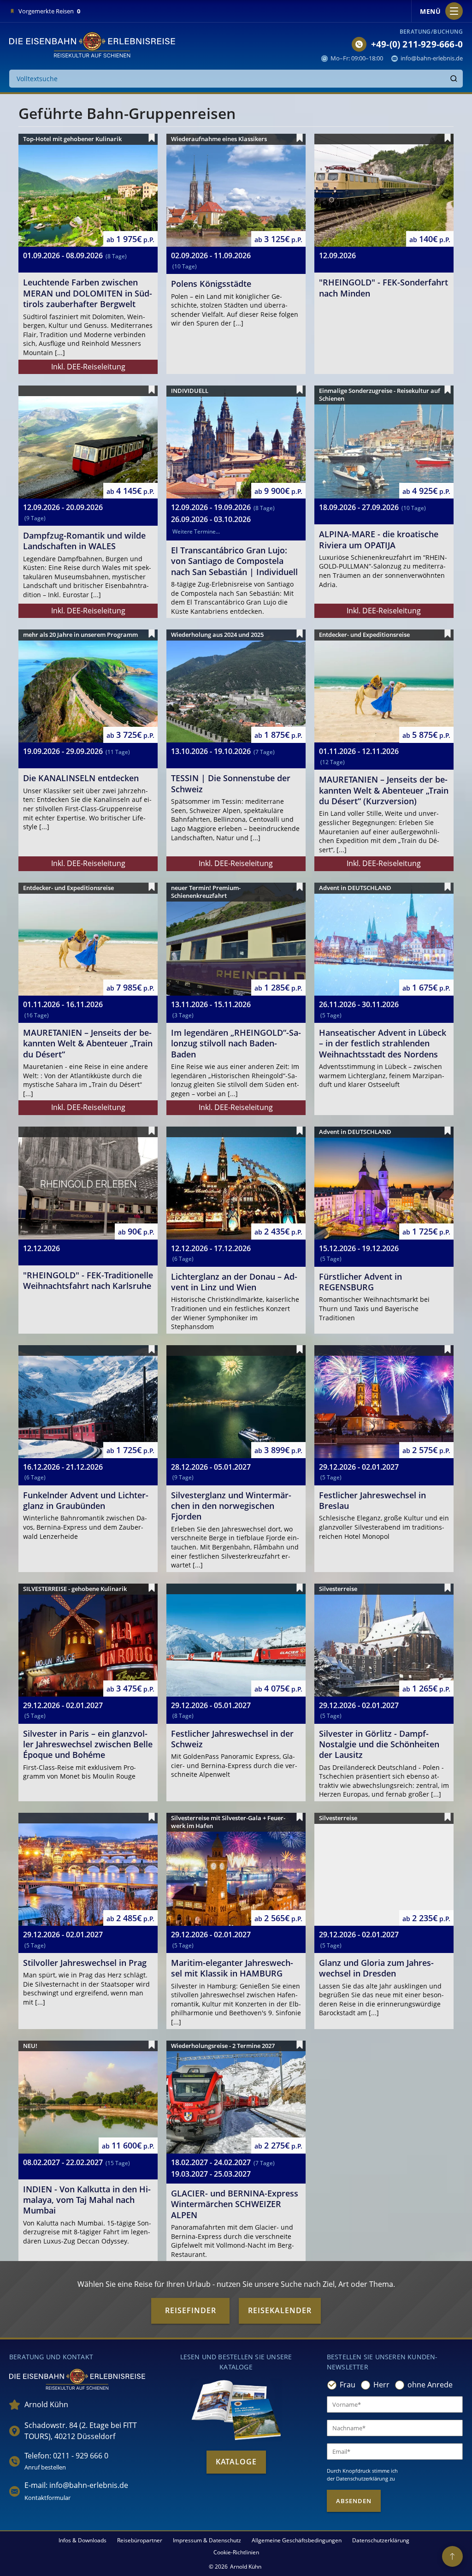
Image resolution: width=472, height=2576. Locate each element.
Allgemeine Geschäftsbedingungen (297, 2540)
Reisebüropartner (140, 2540)
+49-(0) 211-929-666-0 (417, 44)
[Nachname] (395, 2428)
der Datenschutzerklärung (357, 2478)
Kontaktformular (47, 2498)
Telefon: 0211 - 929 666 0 (66, 2456)
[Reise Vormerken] (152, 138)
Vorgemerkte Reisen (49, 11)
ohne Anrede (430, 2385)
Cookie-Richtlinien (236, 2552)
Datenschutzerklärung (381, 2540)
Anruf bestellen (45, 2467)
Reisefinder (191, 2310)
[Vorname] (395, 2404)
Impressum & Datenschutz (207, 2540)
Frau (348, 2385)
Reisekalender (280, 2310)
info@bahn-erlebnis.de (432, 58)
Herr (381, 2385)
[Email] (395, 2451)
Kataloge (236, 2462)
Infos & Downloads (83, 2540)
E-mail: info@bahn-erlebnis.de (76, 2485)
